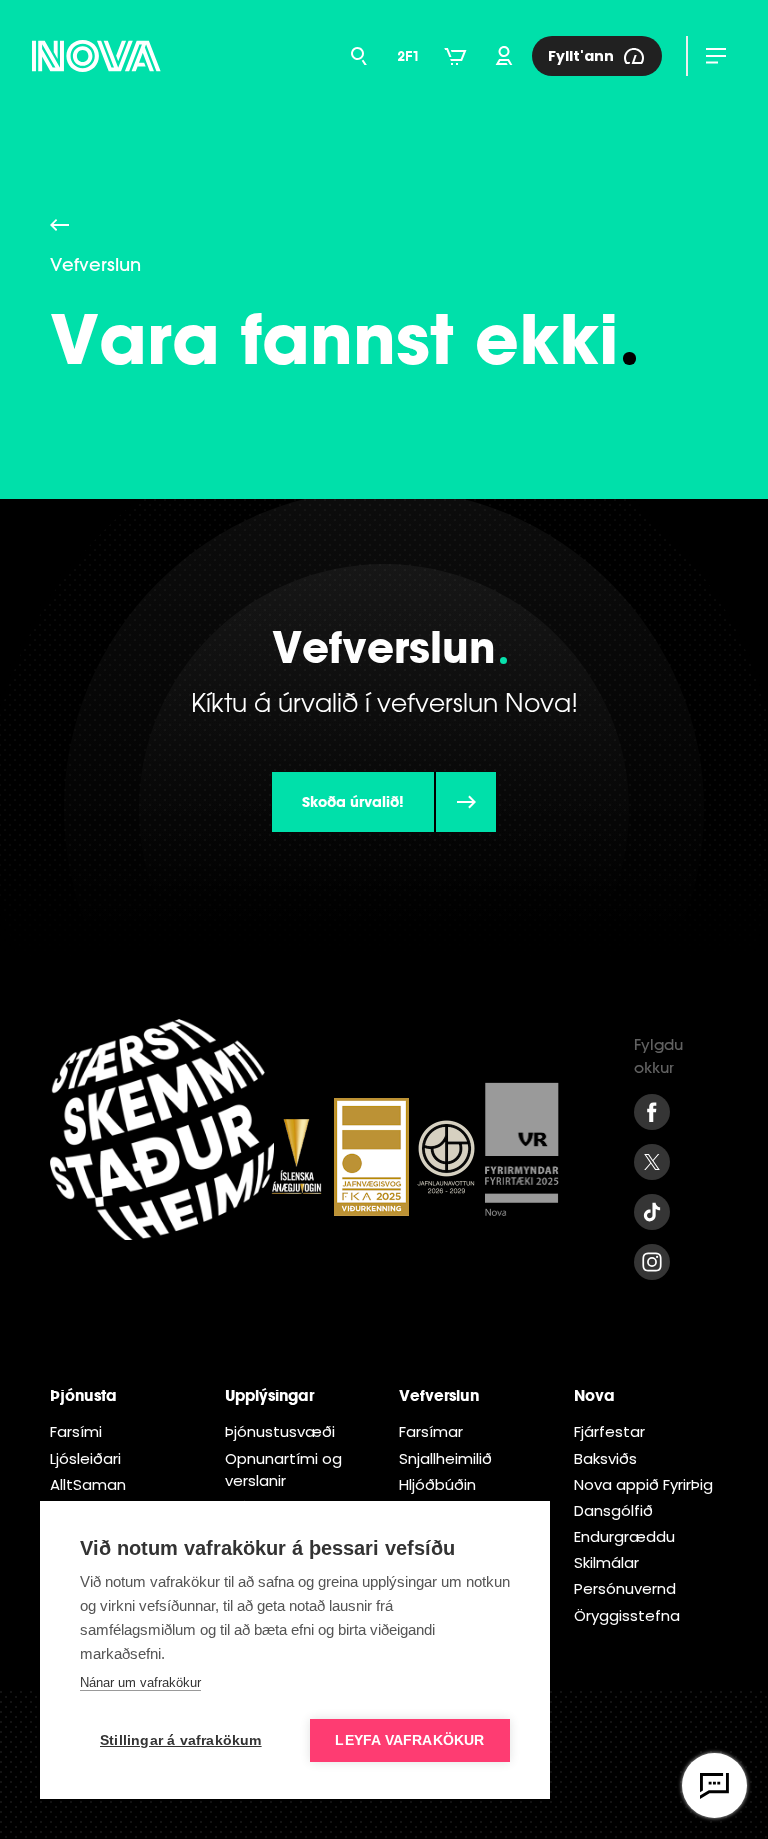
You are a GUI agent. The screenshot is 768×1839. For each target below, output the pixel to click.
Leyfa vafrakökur (409, 1740)
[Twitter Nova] (652, 1162)
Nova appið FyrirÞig (643, 1484)
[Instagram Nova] (652, 1262)
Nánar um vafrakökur (140, 1682)
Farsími (76, 1431)
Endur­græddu (624, 1536)
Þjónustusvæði (280, 1431)
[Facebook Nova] (652, 1112)
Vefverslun (439, 1395)
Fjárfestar (609, 1431)
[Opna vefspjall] (714, 1785)
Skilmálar (606, 1562)
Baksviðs (605, 1458)
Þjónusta (83, 1395)
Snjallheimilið (445, 1458)
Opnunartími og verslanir (283, 1469)
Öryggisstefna (627, 1615)
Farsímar (431, 1431)
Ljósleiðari (85, 1458)
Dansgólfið (613, 1510)
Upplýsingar (269, 1395)
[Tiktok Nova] (652, 1212)
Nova (594, 1395)
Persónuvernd (625, 1588)
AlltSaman (88, 1484)
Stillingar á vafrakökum (181, 1740)
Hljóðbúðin (437, 1484)
